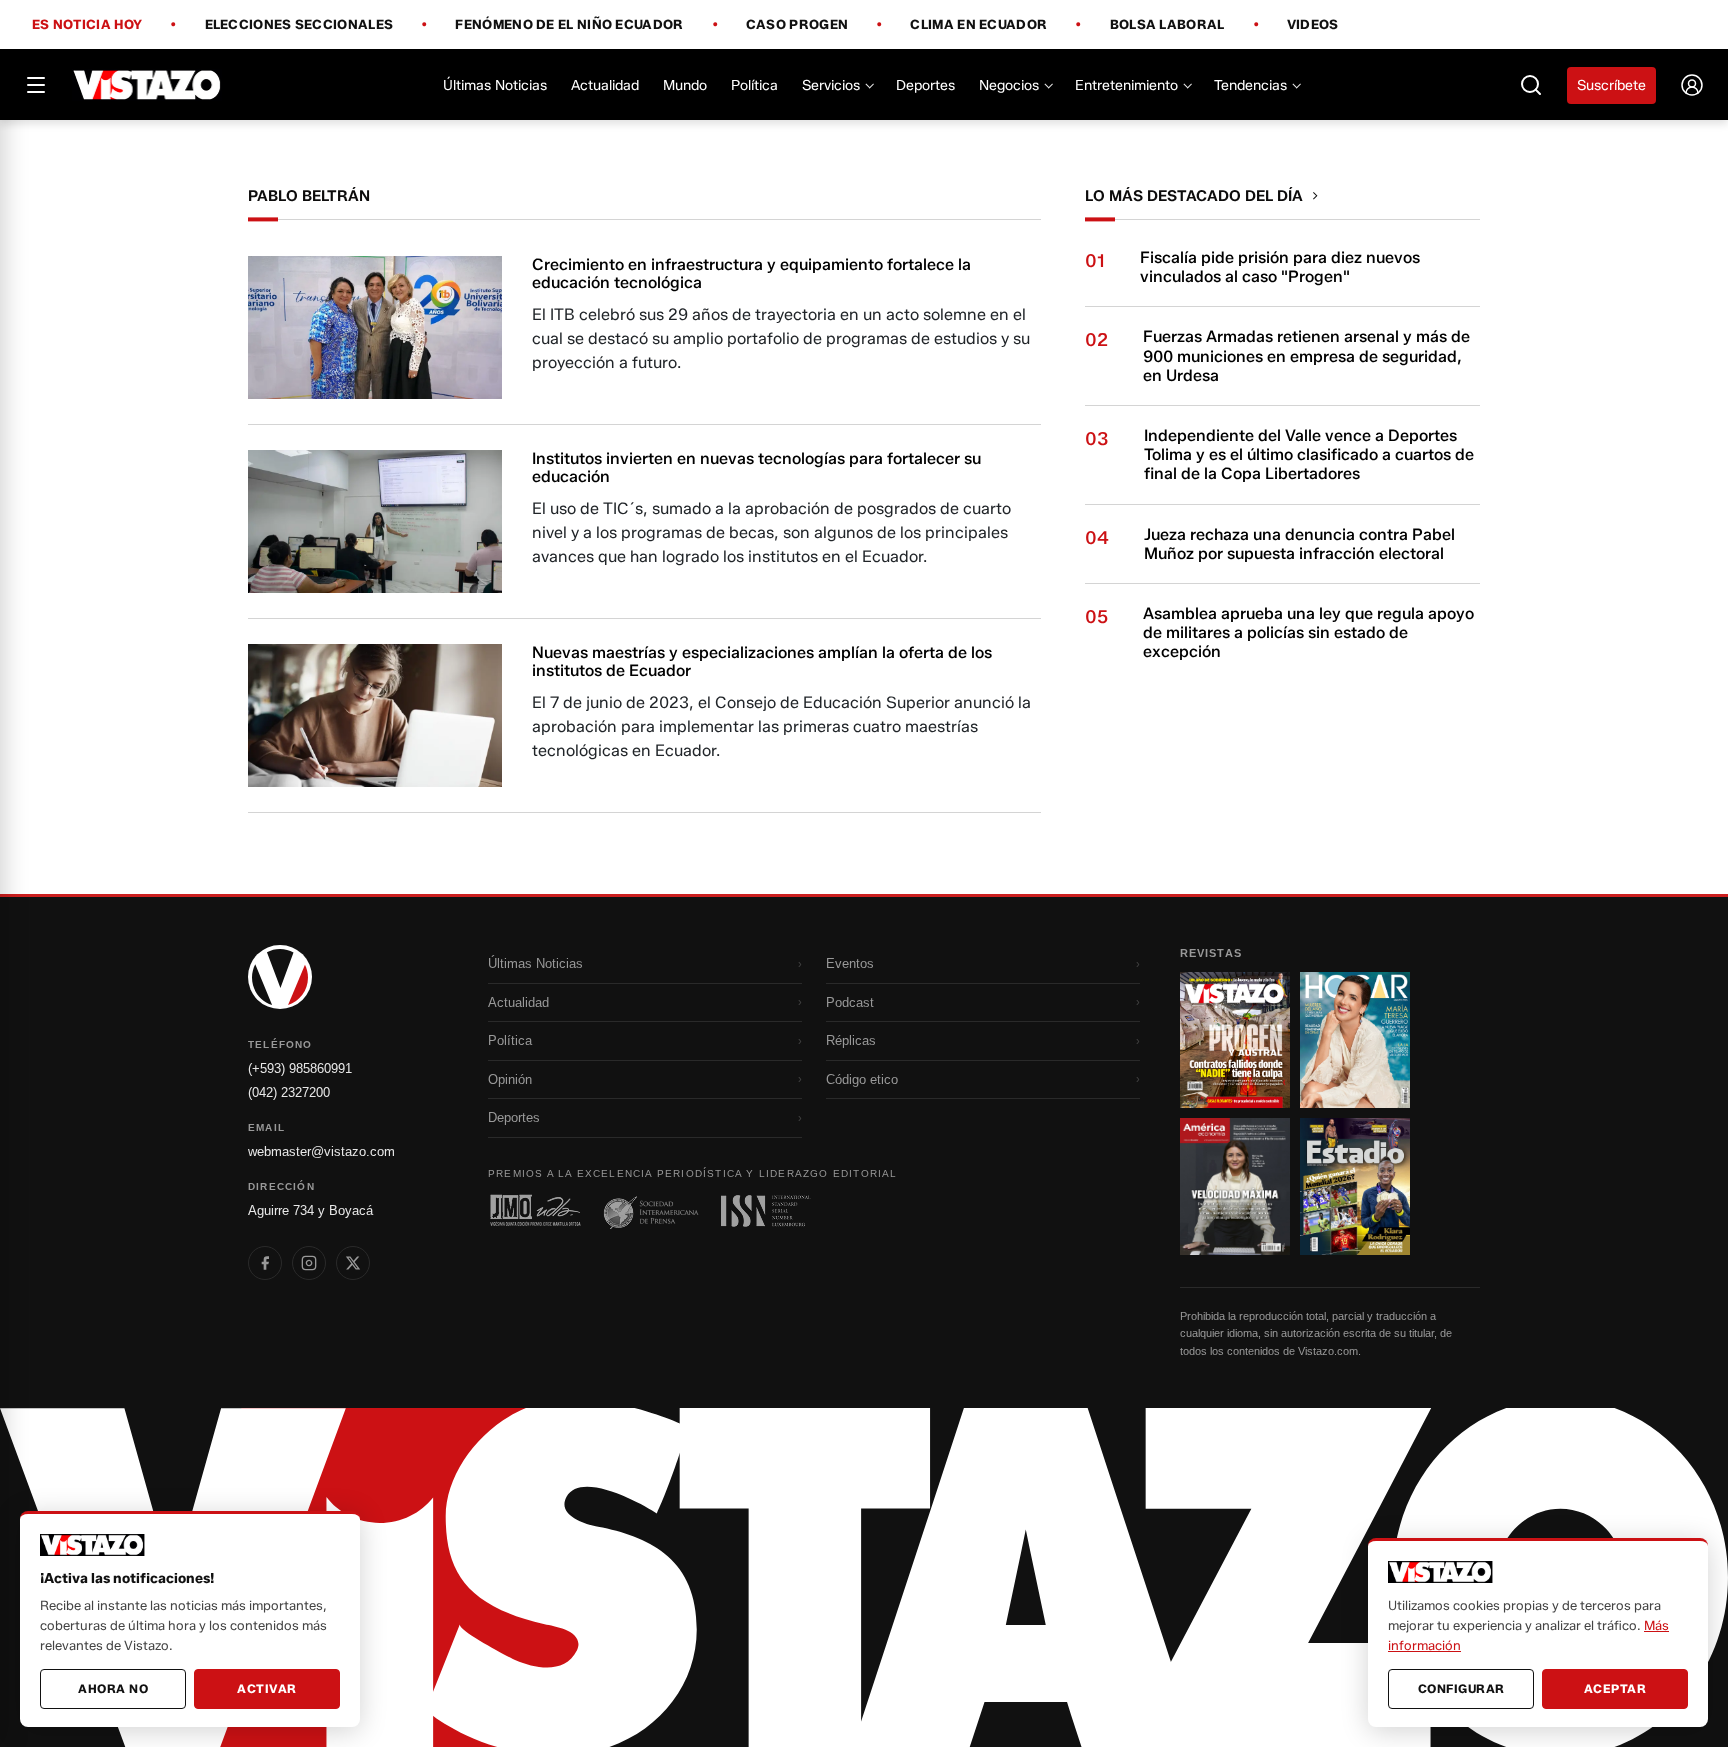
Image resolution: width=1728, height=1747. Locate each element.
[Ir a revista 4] (1355, 1186)
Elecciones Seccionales (299, 25)
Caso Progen (797, 25)
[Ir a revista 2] (1355, 1040)
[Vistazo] (147, 85)
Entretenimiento (1126, 85)
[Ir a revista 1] (1235, 1040)
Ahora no (113, 1688)
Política (754, 85)
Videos (1313, 24)
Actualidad (605, 85)
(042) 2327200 (289, 1092)
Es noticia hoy (87, 25)
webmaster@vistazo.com (321, 1151)
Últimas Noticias (495, 85)
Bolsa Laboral (1167, 25)
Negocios (1009, 85)
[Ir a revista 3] (1235, 1186)
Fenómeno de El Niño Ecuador (569, 25)
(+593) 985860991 (300, 1068)
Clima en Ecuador (978, 25)
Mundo (685, 85)
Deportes (925, 85)
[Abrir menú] (36, 85)
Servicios (831, 85)
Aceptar (1615, 1688)
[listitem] (265, 1263)
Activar (267, 1688)
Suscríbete (1611, 85)
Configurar (1461, 1688)
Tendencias (1250, 85)
